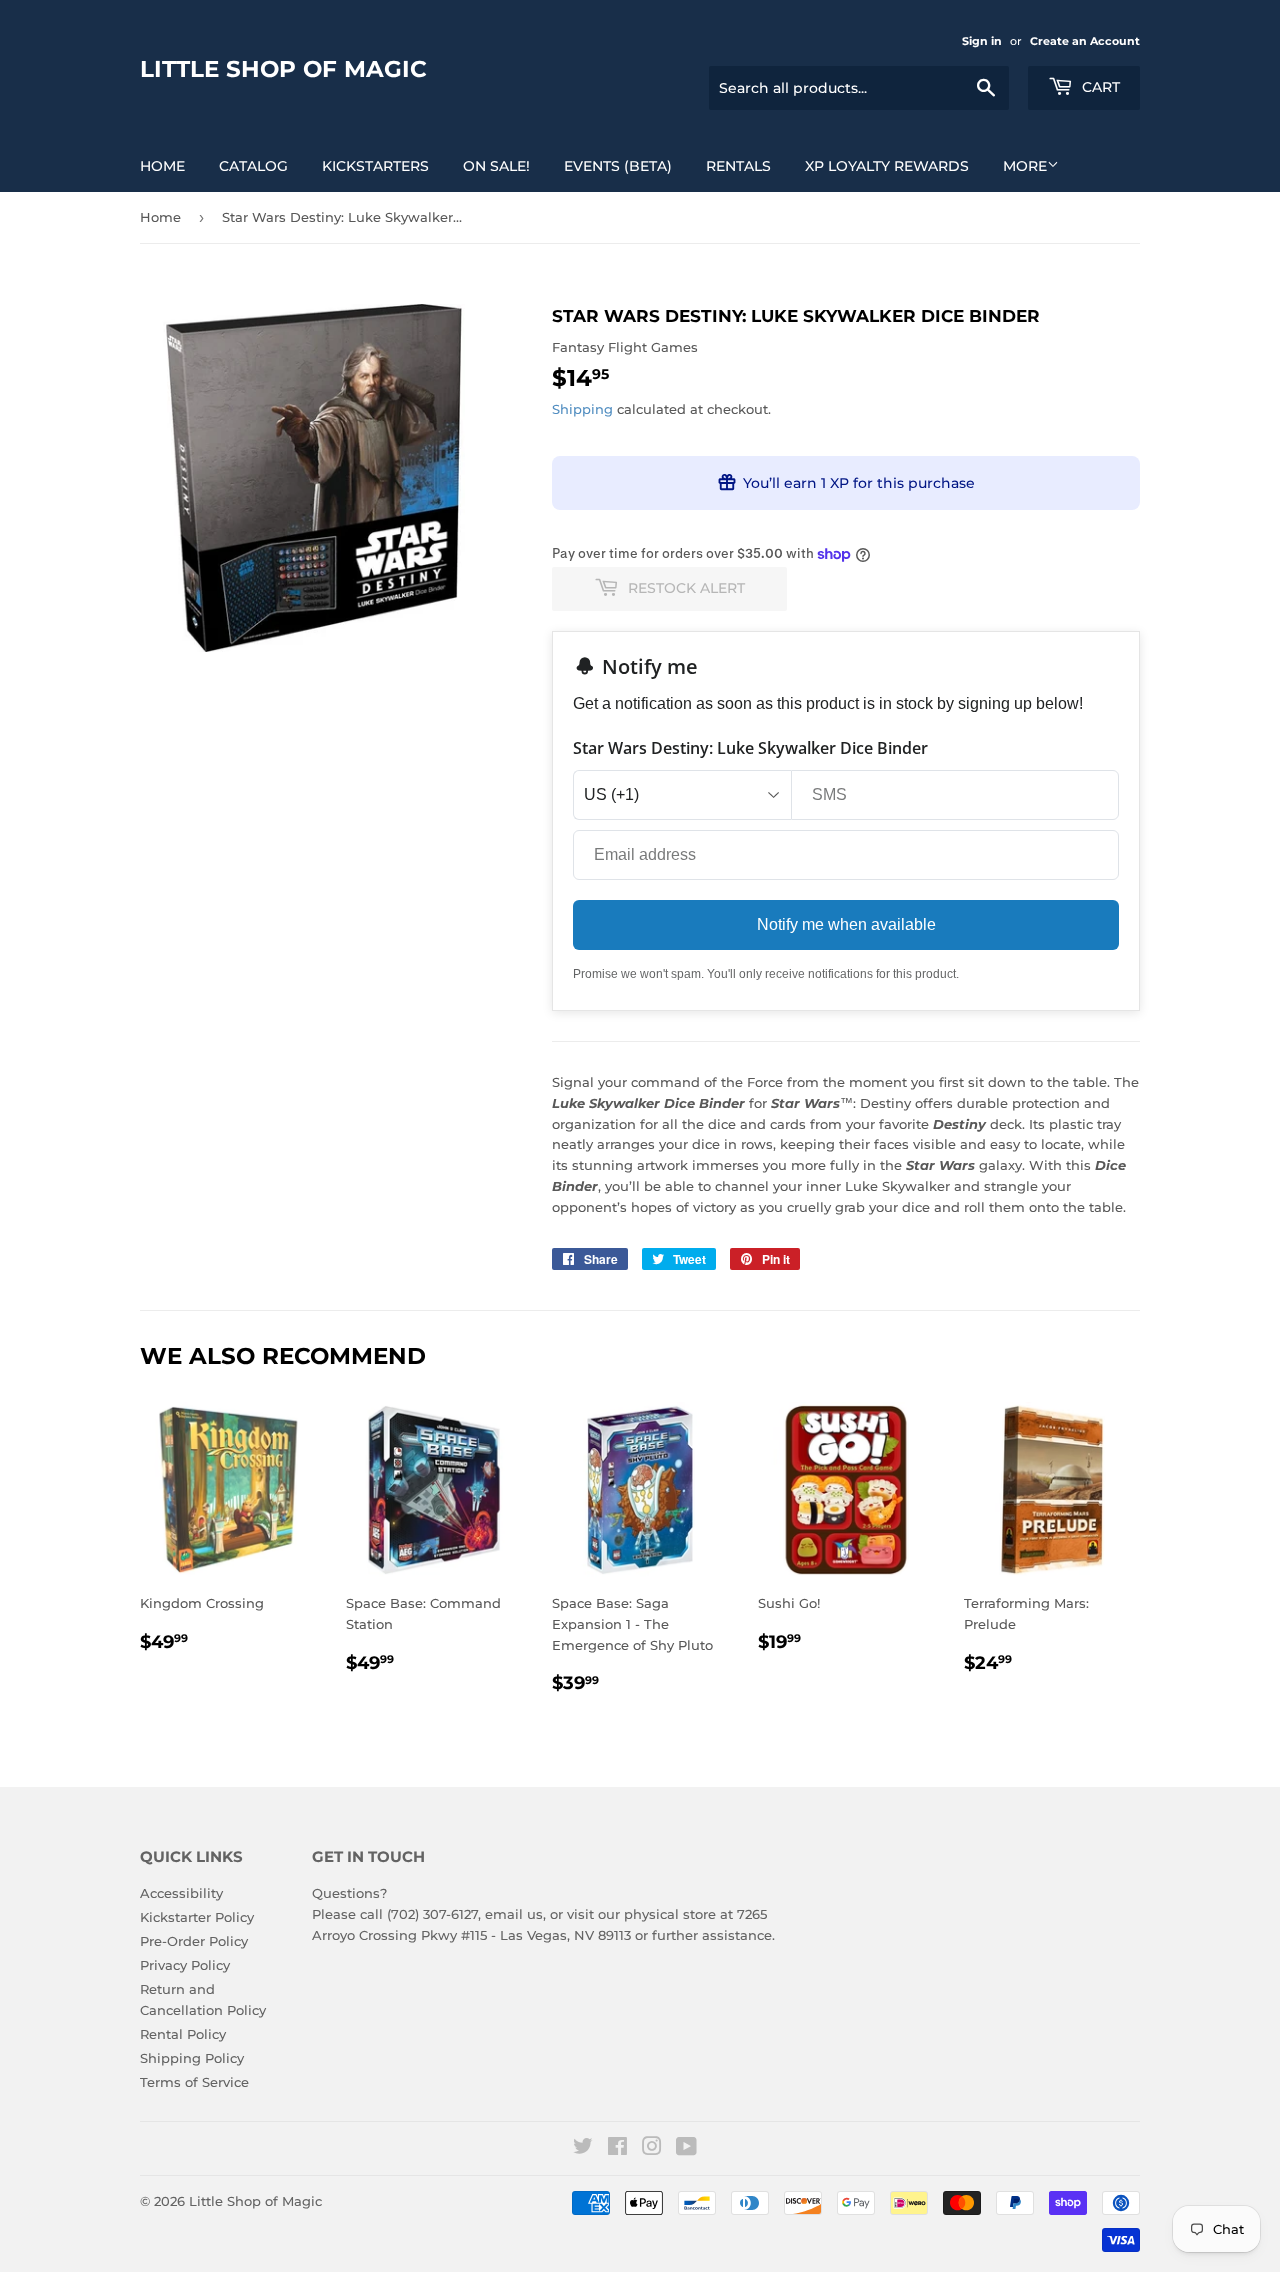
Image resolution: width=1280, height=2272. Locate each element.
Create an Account (1085, 41)
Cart (1099, 87)
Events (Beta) (618, 166)
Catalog (253, 166)
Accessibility (181, 1893)
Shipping (582, 409)
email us (514, 1914)
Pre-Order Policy (194, 1941)
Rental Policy (183, 2034)
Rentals (738, 166)
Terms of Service (194, 2082)
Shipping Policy (192, 2058)
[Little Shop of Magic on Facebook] (617, 2149)
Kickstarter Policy (197, 1917)
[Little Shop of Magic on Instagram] (652, 2149)
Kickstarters (375, 166)
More (1025, 166)
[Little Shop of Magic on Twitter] (583, 2149)
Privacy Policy (185, 1965)
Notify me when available (846, 924)
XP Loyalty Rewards (887, 166)
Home (162, 166)
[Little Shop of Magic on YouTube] (686, 2149)
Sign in (982, 41)
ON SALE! (496, 166)
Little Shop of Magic (283, 69)
